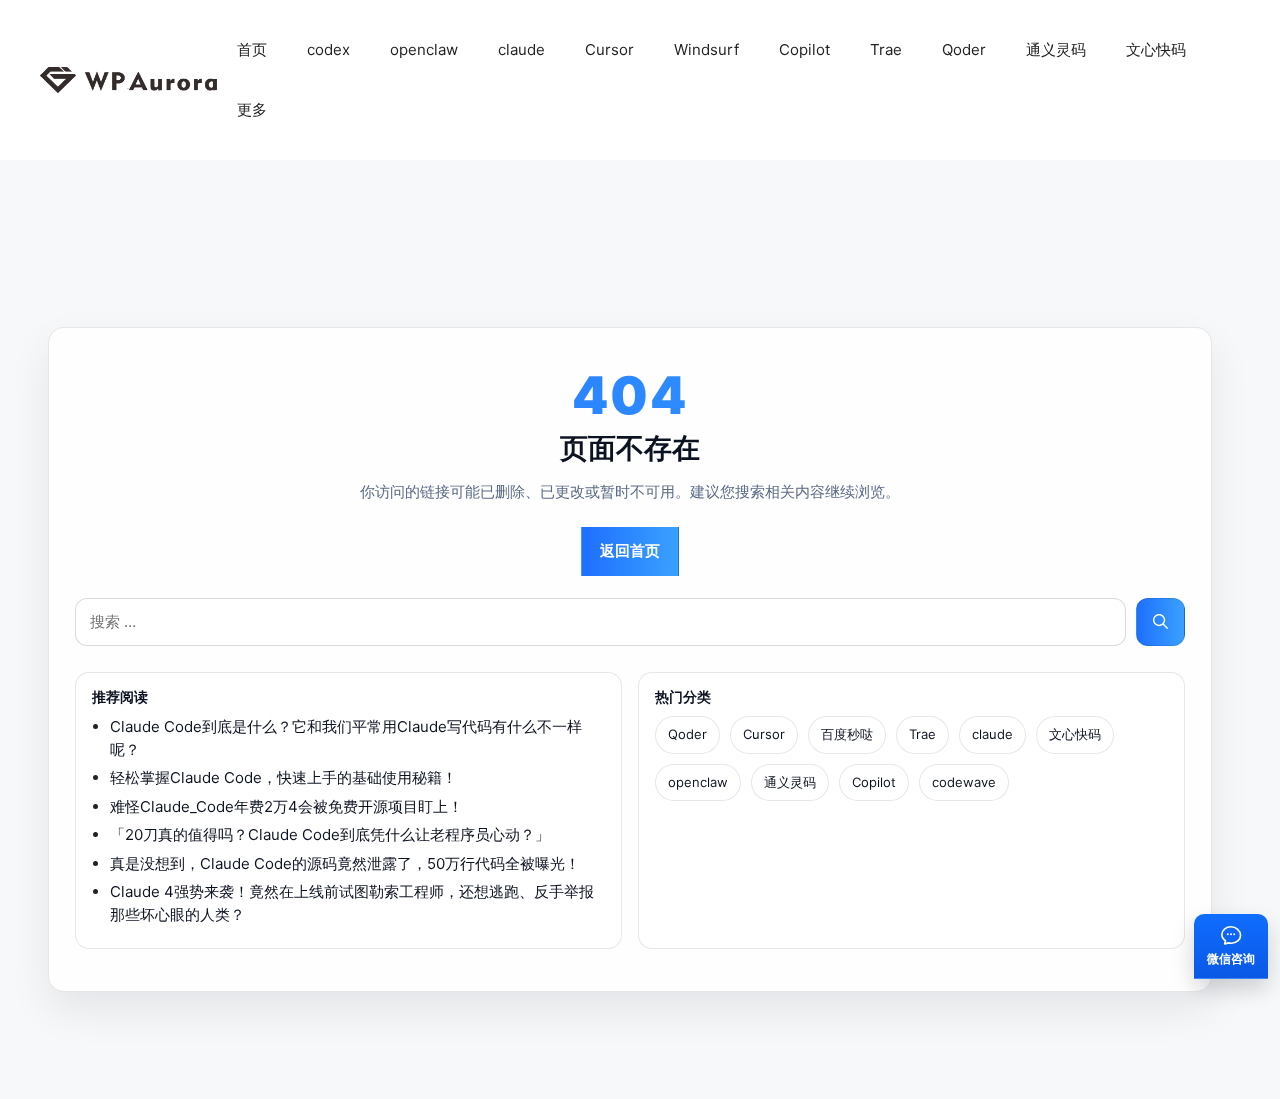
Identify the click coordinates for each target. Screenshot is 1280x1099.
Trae (886, 49)
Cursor (609, 49)
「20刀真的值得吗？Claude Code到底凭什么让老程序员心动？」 (330, 834)
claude (521, 49)
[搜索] (1160, 622)
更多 (252, 109)
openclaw (424, 49)
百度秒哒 (847, 734)
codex (328, 49)
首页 (252, 49)
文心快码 (1156, 49)
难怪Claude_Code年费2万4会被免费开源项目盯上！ (286, 806)
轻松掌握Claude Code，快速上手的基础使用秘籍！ (283, 777)
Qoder (964, 49)
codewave (964, 782)
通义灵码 (1056, 49)
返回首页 (630, 550)
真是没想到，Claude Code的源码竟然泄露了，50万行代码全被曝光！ (345, 863)
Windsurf (706, 49)
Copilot (804, 49)
